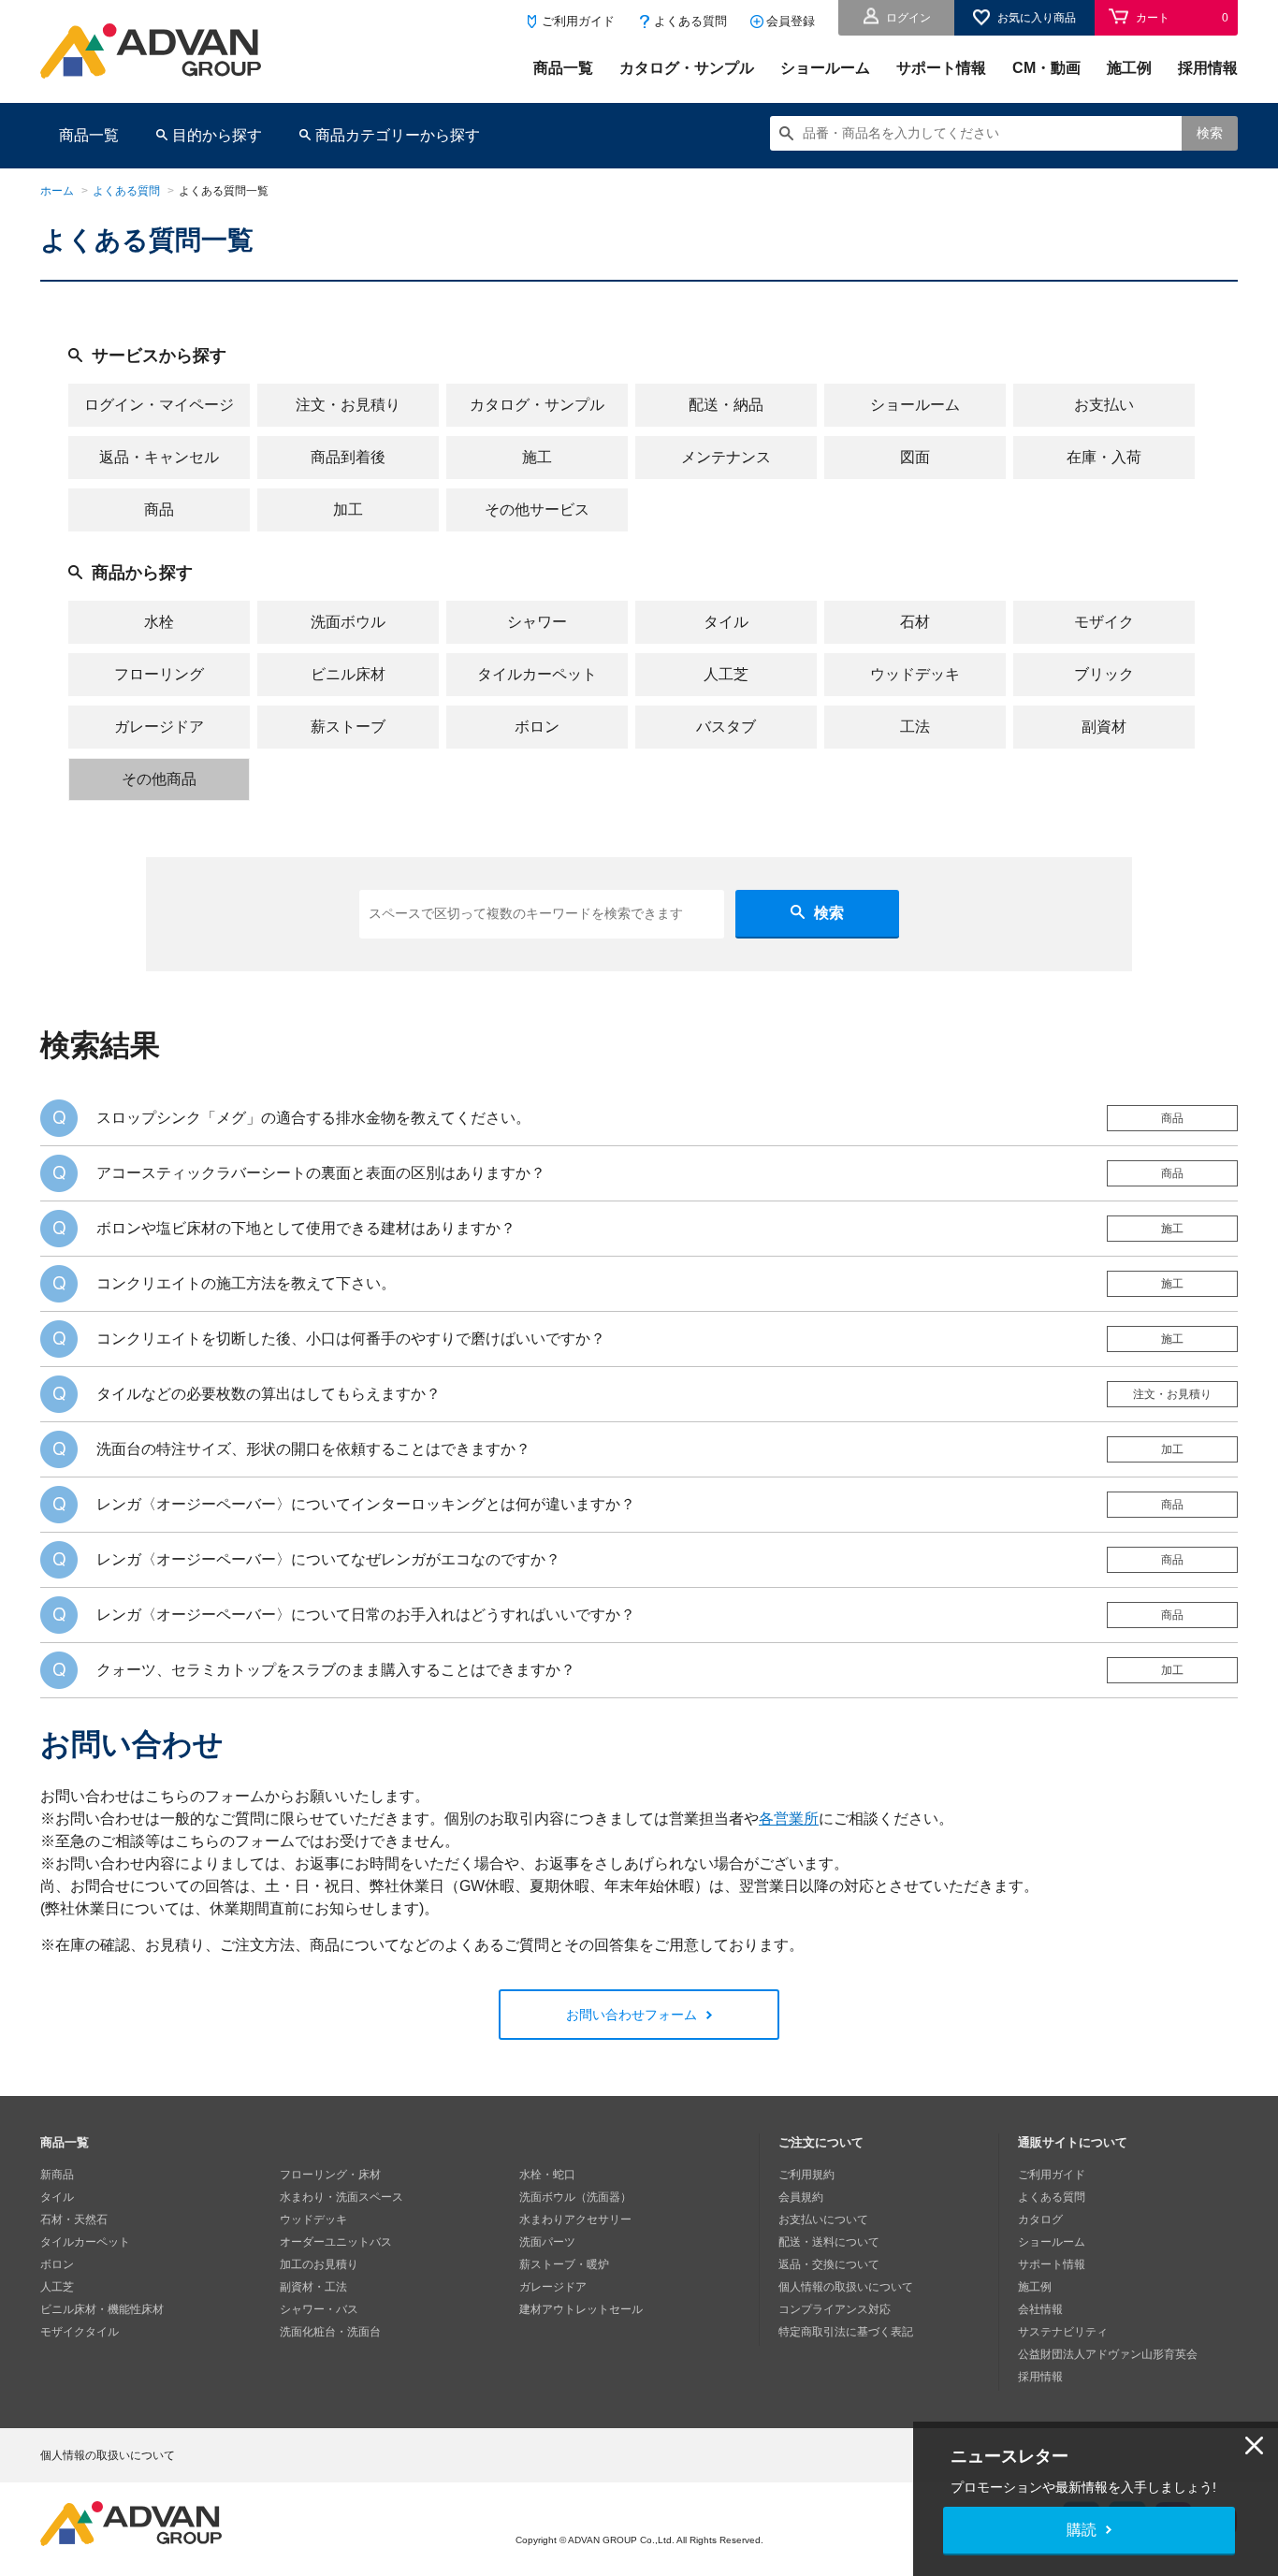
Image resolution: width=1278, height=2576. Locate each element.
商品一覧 (563, 68)
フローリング (159, 674)
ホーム (57, 191)
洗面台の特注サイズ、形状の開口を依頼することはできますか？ (313, 1449)
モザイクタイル (80, 2332)
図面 (915, 457)
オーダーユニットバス (336, 2242)
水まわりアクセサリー (575, 2219)
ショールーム (825, 68)
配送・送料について (829, 2242)
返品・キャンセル (159, 457)
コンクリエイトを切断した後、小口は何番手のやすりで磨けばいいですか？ (351, 1339)
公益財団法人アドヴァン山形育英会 (1108, 2354)
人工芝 (726, 674)
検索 (1210, 133)
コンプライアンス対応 (835, 2309)
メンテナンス (726, 457)
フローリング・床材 (330, 2175)
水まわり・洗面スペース (341, 2197)
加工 (348, 509)
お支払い (1104, 405)
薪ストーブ (348, 727)
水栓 (159, 622)
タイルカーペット (537, 674)
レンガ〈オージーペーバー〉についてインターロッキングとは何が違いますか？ (366, 1504)
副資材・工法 (313, 2287)
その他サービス (537, 509)
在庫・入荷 (1104, 457)
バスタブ (726, 727)
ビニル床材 (348, 674)
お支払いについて (823, 2219)
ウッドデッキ (915, 674)
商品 (159, 509)
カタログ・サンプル (687, 68)
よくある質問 (690, 21)
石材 (915, 622)
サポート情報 (941, 68)
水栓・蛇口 (547, 2175)
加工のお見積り (319, 2264)
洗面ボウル (348, 622)
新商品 (57, 2175)
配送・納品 (726, 405)
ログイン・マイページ (159, 405)
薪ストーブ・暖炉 (564, 2264)
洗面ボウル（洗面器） (575, 2197)
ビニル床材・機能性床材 (102, 2309)
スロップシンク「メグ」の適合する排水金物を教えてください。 (313, 1118)
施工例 (1129, 68)
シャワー (537, 622)
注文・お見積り (348, 405)
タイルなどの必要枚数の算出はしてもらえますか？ (269, 1394)
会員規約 (801, 2197)
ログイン (908, 18)
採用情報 (1208, 68)
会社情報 (1040, 2309)
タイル (726, 622)
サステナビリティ (1063, 2332)
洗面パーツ (547, 2242)
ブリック (1104, 674)
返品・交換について (829, 2264)
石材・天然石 (74, 2219)
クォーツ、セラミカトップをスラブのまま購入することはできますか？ (336, 1670)
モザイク (1104, 622)
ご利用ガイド (578, 21)
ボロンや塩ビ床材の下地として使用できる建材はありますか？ (306, 1228)
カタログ (1040, 2219)
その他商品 (159, 779)
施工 (537, 457)
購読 (1082, 2530)
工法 (915, 727)
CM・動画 (1046, 68)
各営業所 (789, 1819)
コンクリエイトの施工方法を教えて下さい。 (246, 1283)
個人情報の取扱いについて (846, 2287)
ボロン (537, 727)
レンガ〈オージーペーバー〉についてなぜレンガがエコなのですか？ (328, 1559)
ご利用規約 (806, 2175)
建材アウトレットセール (581, 2309)
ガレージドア (159, 727)
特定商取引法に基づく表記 (846, 2332)
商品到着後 (348, 457)
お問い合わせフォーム (632, 2015)
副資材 (1104, 727)
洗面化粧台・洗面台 (330, 2332)
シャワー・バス (319, 2309)
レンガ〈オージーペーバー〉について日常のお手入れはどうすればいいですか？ (366, 1615)
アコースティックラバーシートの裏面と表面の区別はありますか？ (321, 1173)
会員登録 (791, 21)
